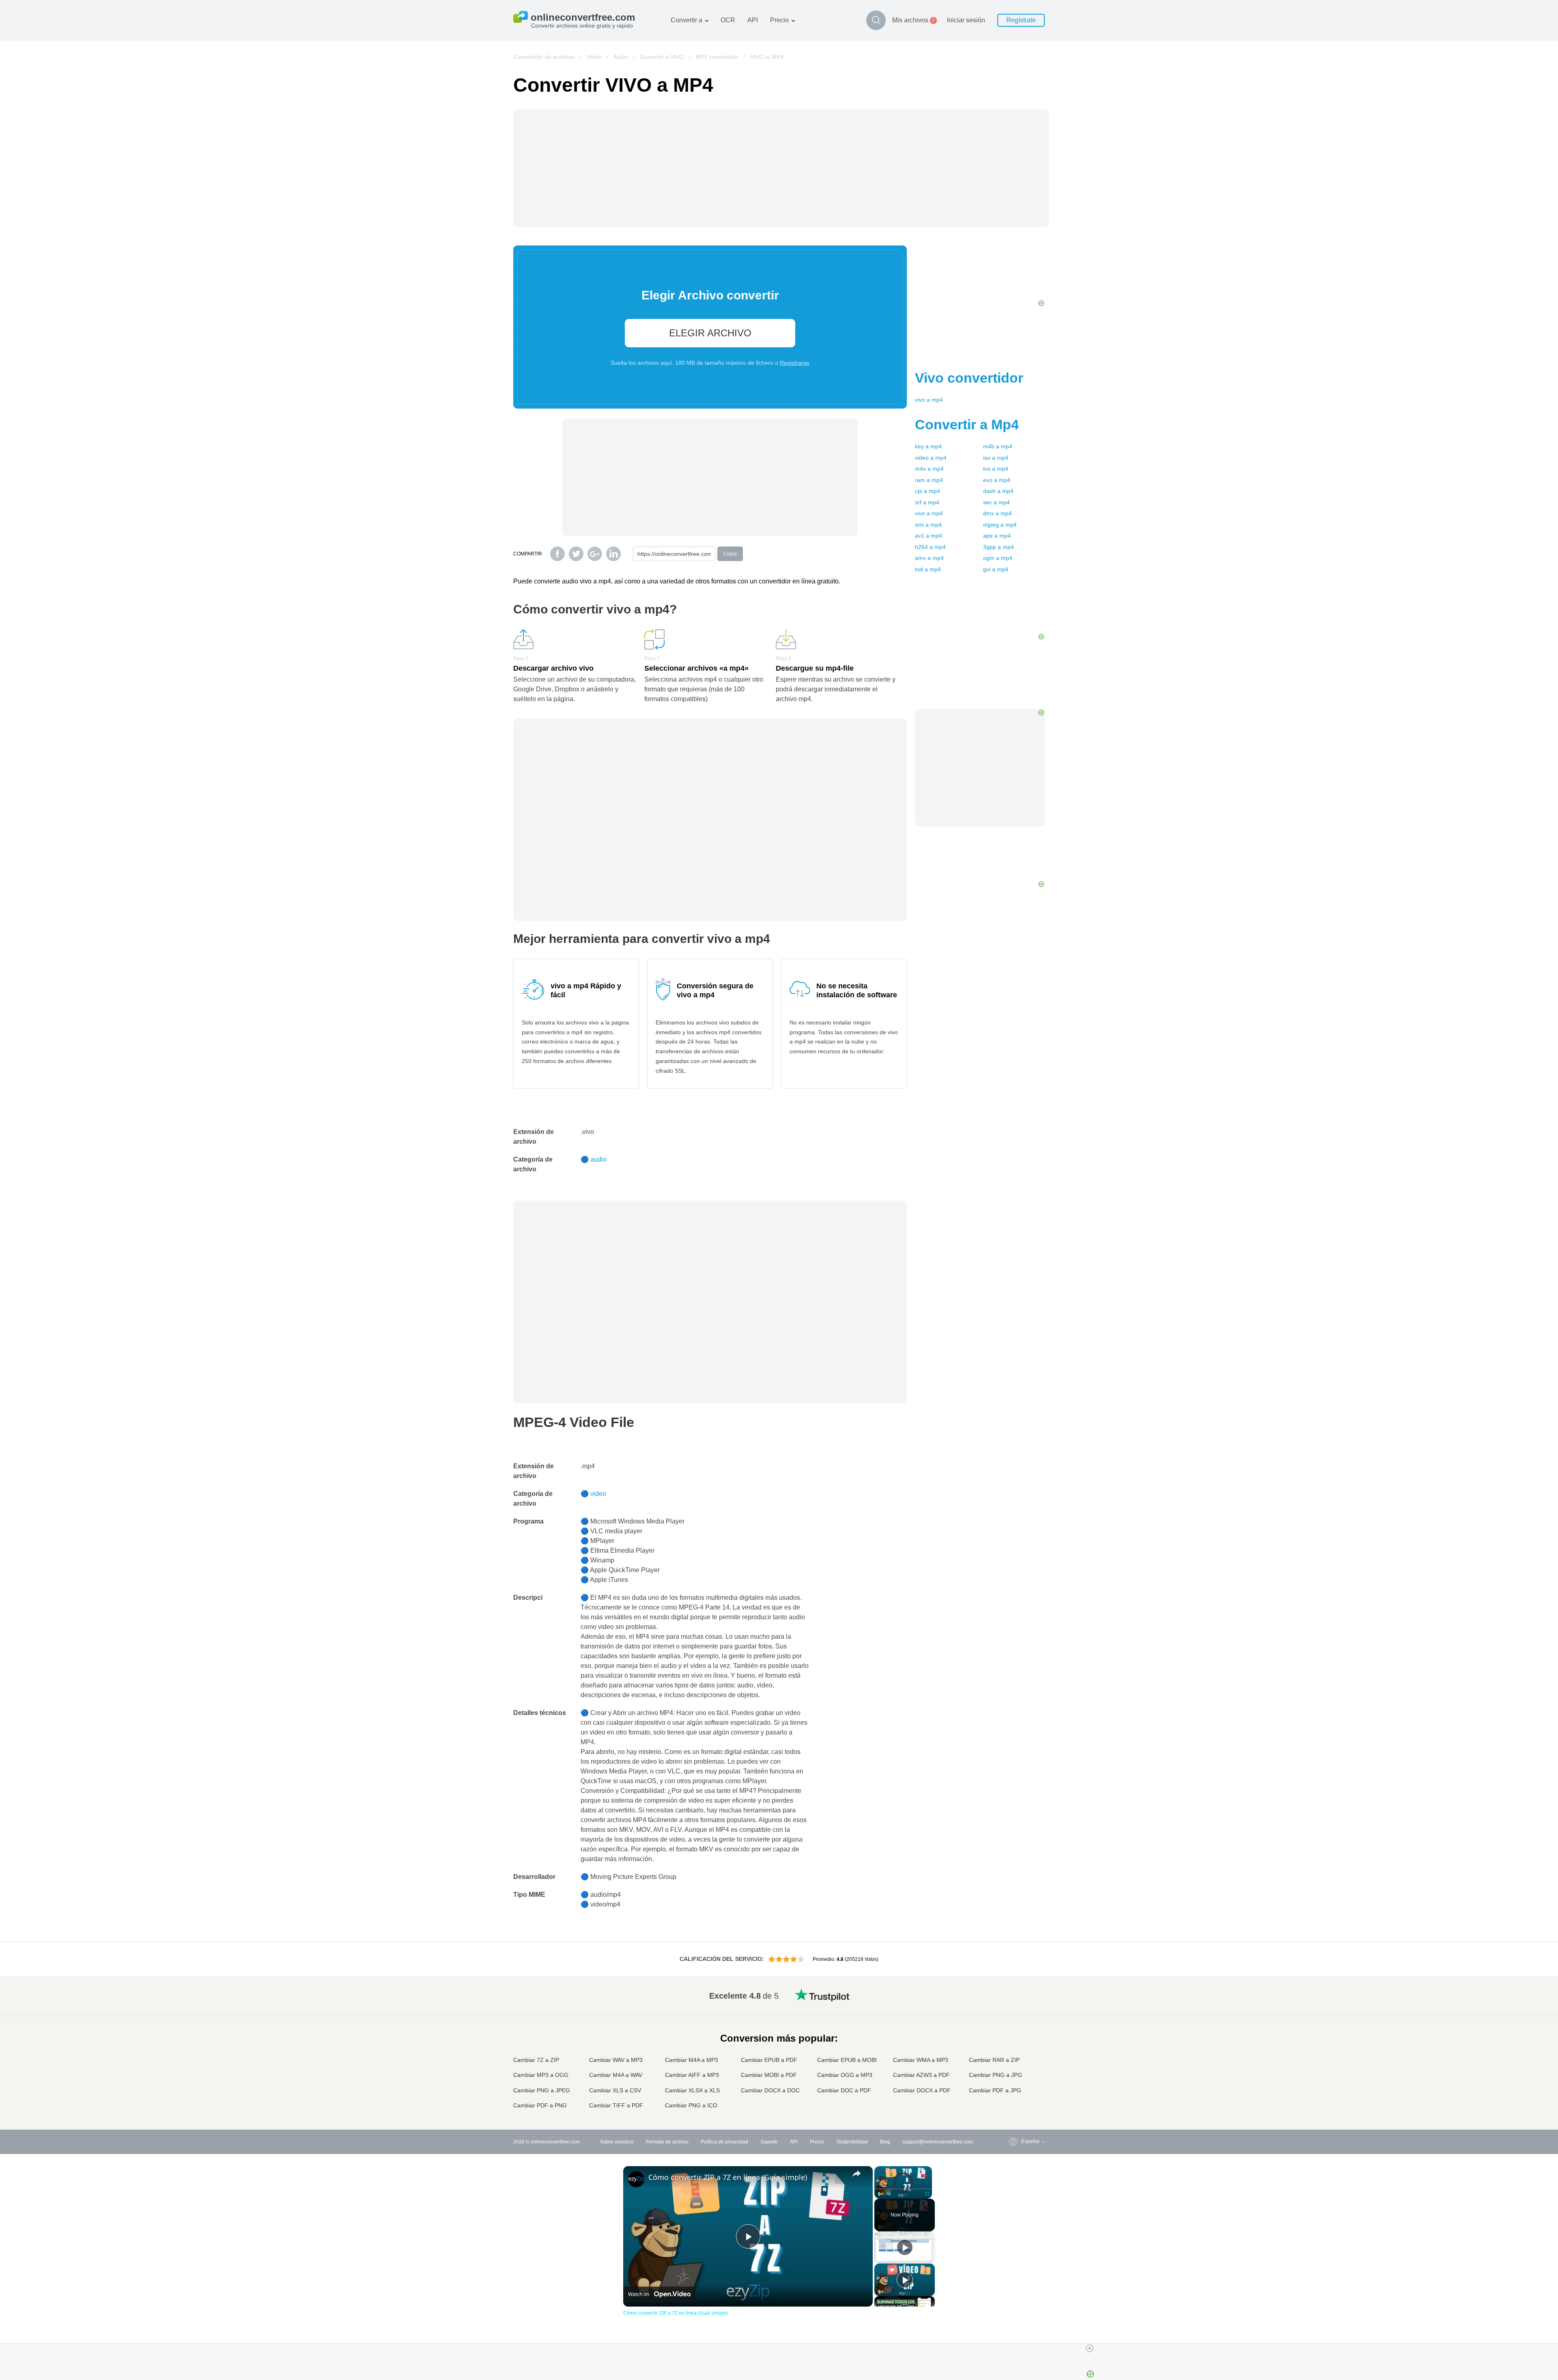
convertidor (969, 378)
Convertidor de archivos (544, 57)
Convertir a (686, 20)
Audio (621, 57)
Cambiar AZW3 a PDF (921, 2075)
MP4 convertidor (717, 57)
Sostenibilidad (852, 2142)
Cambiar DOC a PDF (844, 2090)
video (598, 1494)
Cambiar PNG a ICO (691, 2105)
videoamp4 (931, 458)
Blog (885, 2142)
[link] (636, 2179)
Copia (730, 554)
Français (1015, 2035)
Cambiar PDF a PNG (540, 2105)
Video (594, 57)
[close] (1090, 2348)
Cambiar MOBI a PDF (769, 2075)
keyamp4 (928, 446)
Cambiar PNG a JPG (995, 2075)
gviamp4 (996, 569)
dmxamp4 (997, 513)
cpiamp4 (927, 491)
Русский (1014, 2002)
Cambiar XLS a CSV (615, 2090)
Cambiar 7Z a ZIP (536, 2060)
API (753, 20)
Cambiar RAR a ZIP (994, 2060)
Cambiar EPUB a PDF (769, 2060)
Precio (779, 20)
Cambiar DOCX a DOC (770, 2090)
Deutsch (1014, 2026)
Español (1014, 2018)
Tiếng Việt (1016, 2058)
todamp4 (928, 569)
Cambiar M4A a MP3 (692, 2060)
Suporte (769, 2142)
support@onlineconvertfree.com (938, 2142)
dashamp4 (998, 491)
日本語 (1012, 2042)
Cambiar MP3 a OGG (541, 2075)
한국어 (1012, 2098)
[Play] (879, 2194)
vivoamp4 (929, 400)
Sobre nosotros (617, 2142)
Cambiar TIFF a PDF (616, 2105)
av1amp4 (929, 536)
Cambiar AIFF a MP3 (692, 2075)
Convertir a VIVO (662, 57)
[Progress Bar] (903, 2189)
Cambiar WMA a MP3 (921, 2060)
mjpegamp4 (1000, 525)
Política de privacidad (724, 2142)
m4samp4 (929, 469)
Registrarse (795, 363)
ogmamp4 (998, 558)
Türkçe (1012, 2082)
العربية (1012, 2010)
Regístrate (1021, 20)
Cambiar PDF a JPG (995, 2090)
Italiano (1013, 2050)
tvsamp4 (996, 469)
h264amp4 (930, 547)
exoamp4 (997, 480)
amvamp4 (929, 558)
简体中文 (1015, 2091)
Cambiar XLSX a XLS (692, 2090)
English (1013, 1994)
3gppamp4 (998, 547)
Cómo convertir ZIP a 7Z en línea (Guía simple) (728, 2177)
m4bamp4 (998, 446)
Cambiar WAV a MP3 (616, 2060)
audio (598, 1159)
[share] (856, 2173)
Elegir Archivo (710, 333)
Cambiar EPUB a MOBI (847, 2060)
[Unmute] (889, 2194)
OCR (728, 20)
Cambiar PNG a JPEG (542, 2090)
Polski (1012, 2106)
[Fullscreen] (927, 2194)
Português (1016, 2066)
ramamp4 (929, 480)
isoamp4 (996, 458)
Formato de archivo (667, 2142)
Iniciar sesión (966, 20)
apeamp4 (997, 536)
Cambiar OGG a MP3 (845, 2075)
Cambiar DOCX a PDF (922, 2090)
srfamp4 (927, 502)
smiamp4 (928, 525)
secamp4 (996, 502)
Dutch (1011, 2074)
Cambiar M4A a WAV (616, 2075)
